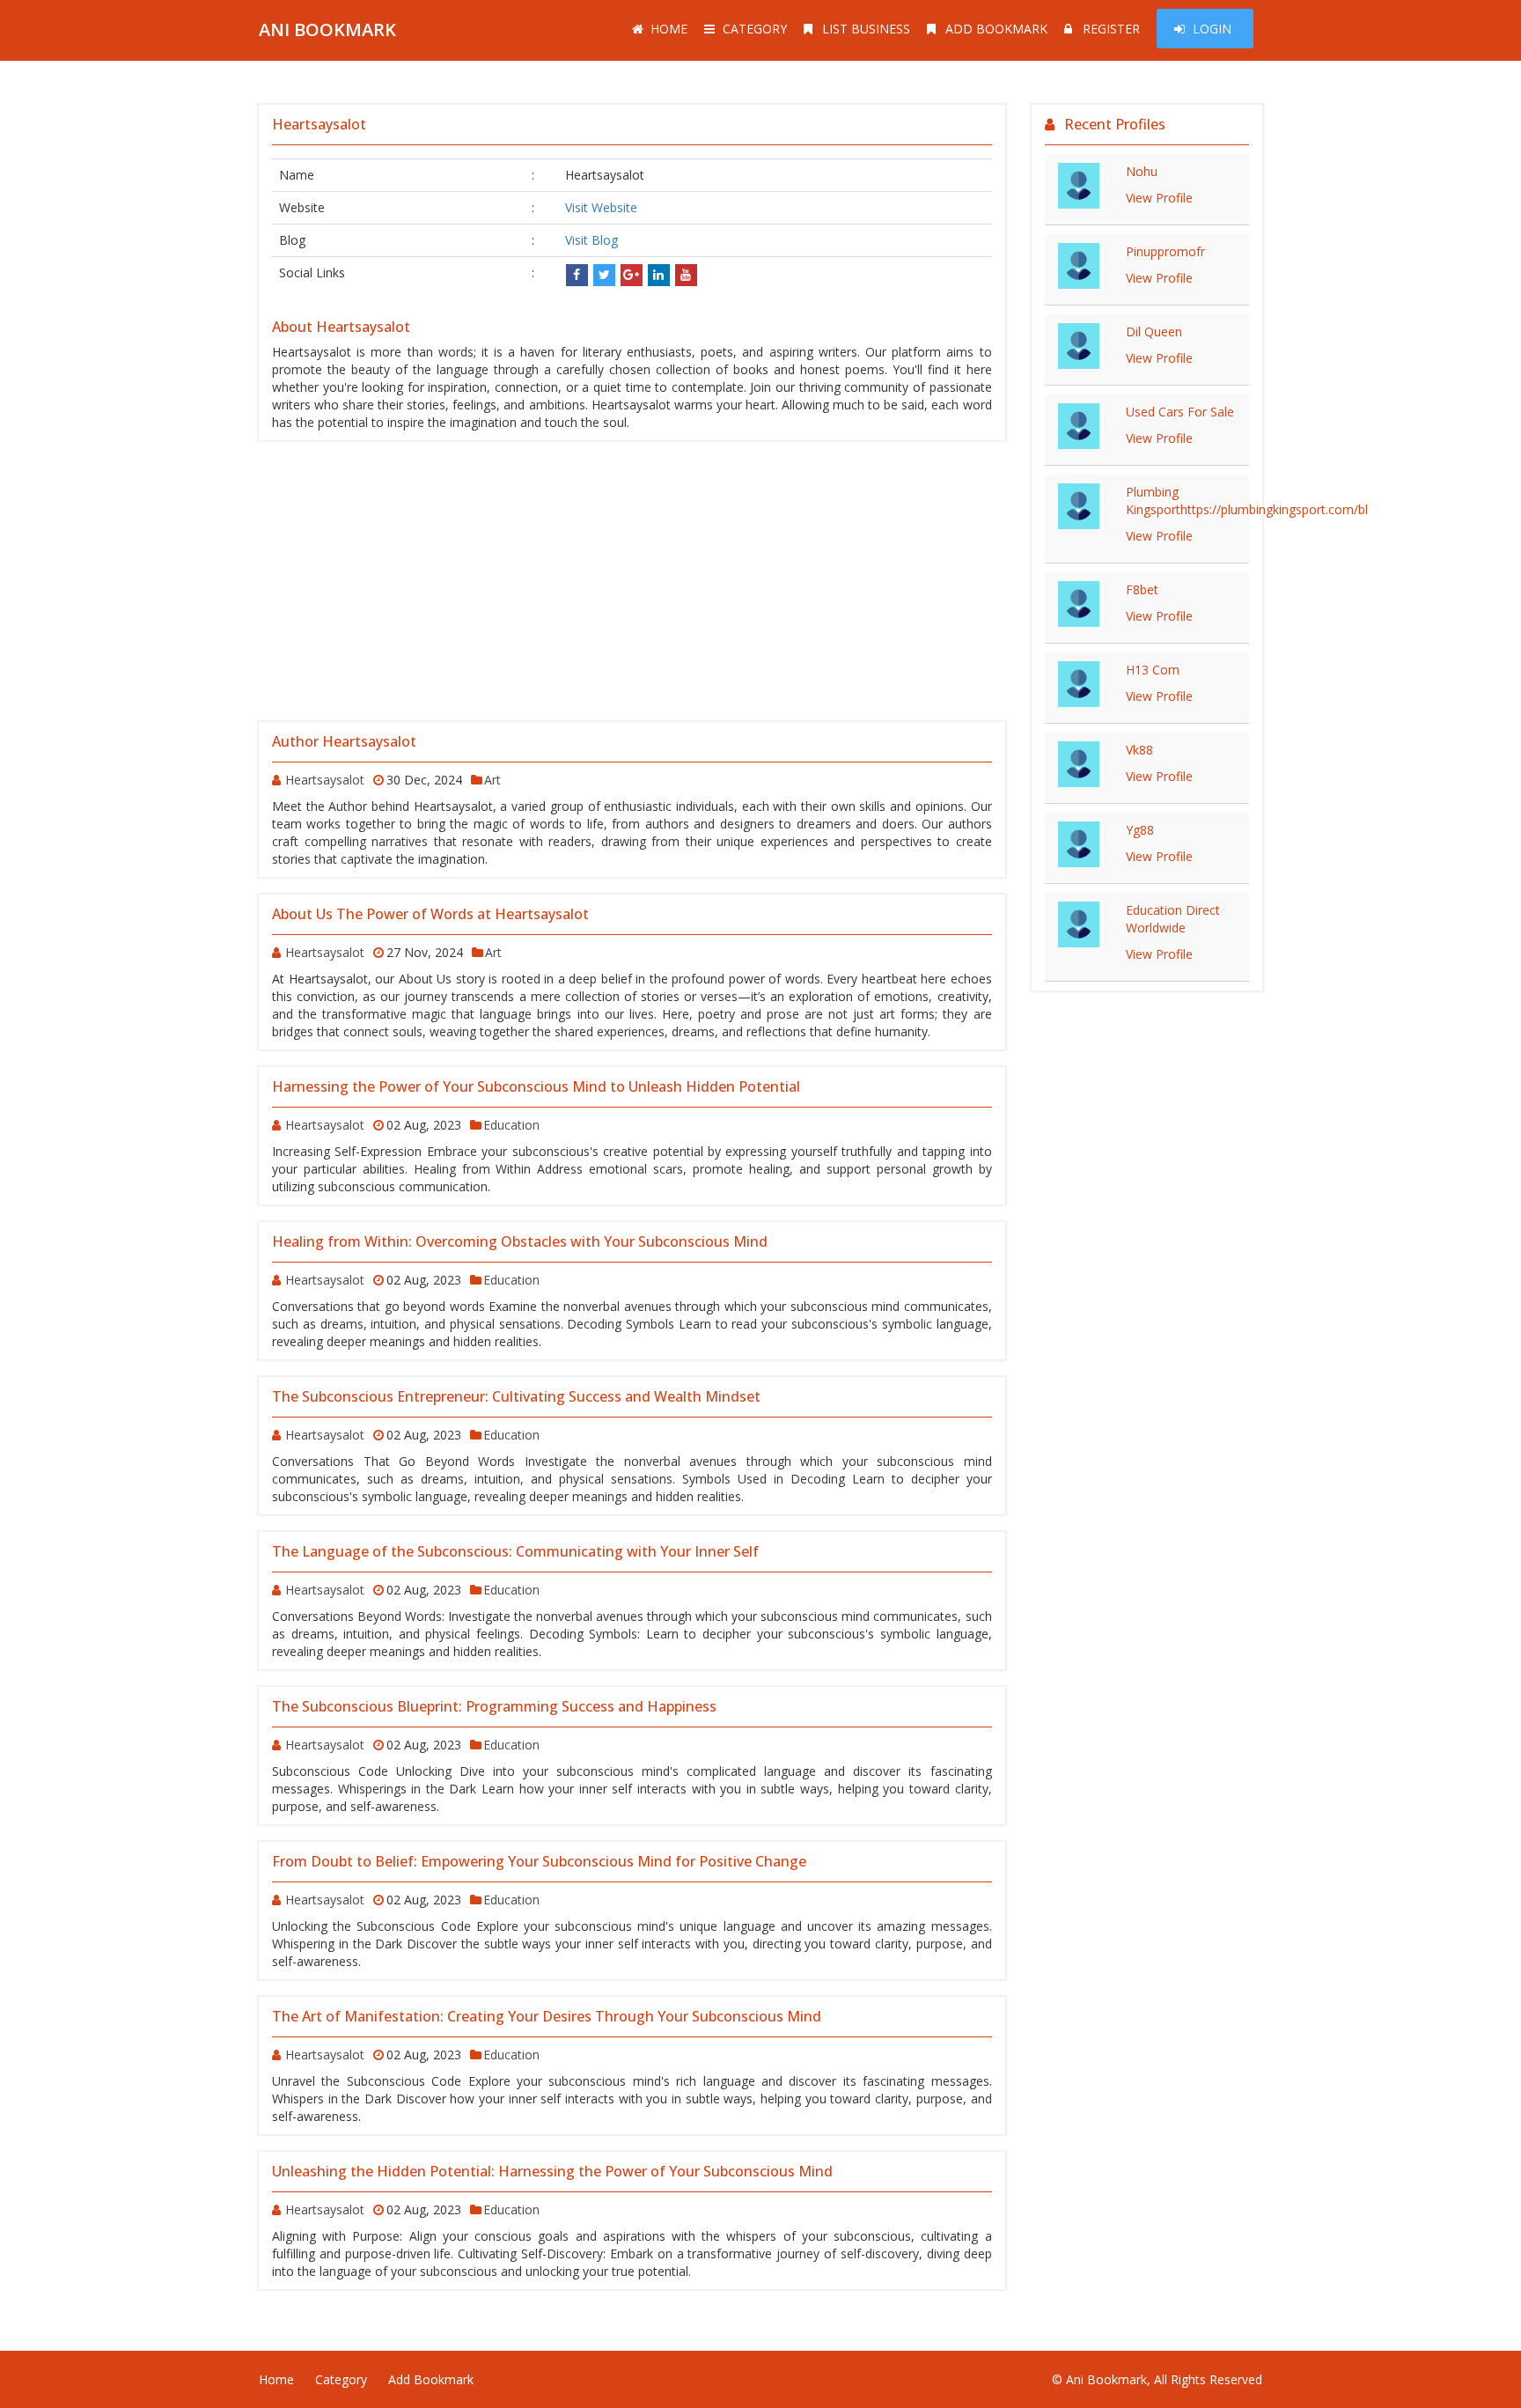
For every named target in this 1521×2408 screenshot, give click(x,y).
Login (1212, 29)
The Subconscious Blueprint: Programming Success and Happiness (494, 1706)
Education (511, 1125)
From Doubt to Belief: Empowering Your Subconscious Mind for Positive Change (539, 1861)
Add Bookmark (996, 29)
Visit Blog (591, 240)
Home (669, 29)
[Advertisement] (632, 581)
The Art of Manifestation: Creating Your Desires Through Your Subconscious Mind (547, 2016)
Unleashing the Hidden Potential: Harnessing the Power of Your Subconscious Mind (552, 2171)
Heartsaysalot (325, 780)
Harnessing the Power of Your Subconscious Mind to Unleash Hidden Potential (536, 1086)
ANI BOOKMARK (327, 29)
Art (492, 780)
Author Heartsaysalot (344, 741)
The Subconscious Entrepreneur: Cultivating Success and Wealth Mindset (516, 1396)
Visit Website (601, 207)
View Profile (1159, 198)
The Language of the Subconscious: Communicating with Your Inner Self (515, 1551)
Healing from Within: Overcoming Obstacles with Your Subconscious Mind (520, 1241)
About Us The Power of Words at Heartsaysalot (430, 914)
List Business (866, 29)
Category (755, 29)
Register (1111, 29)
